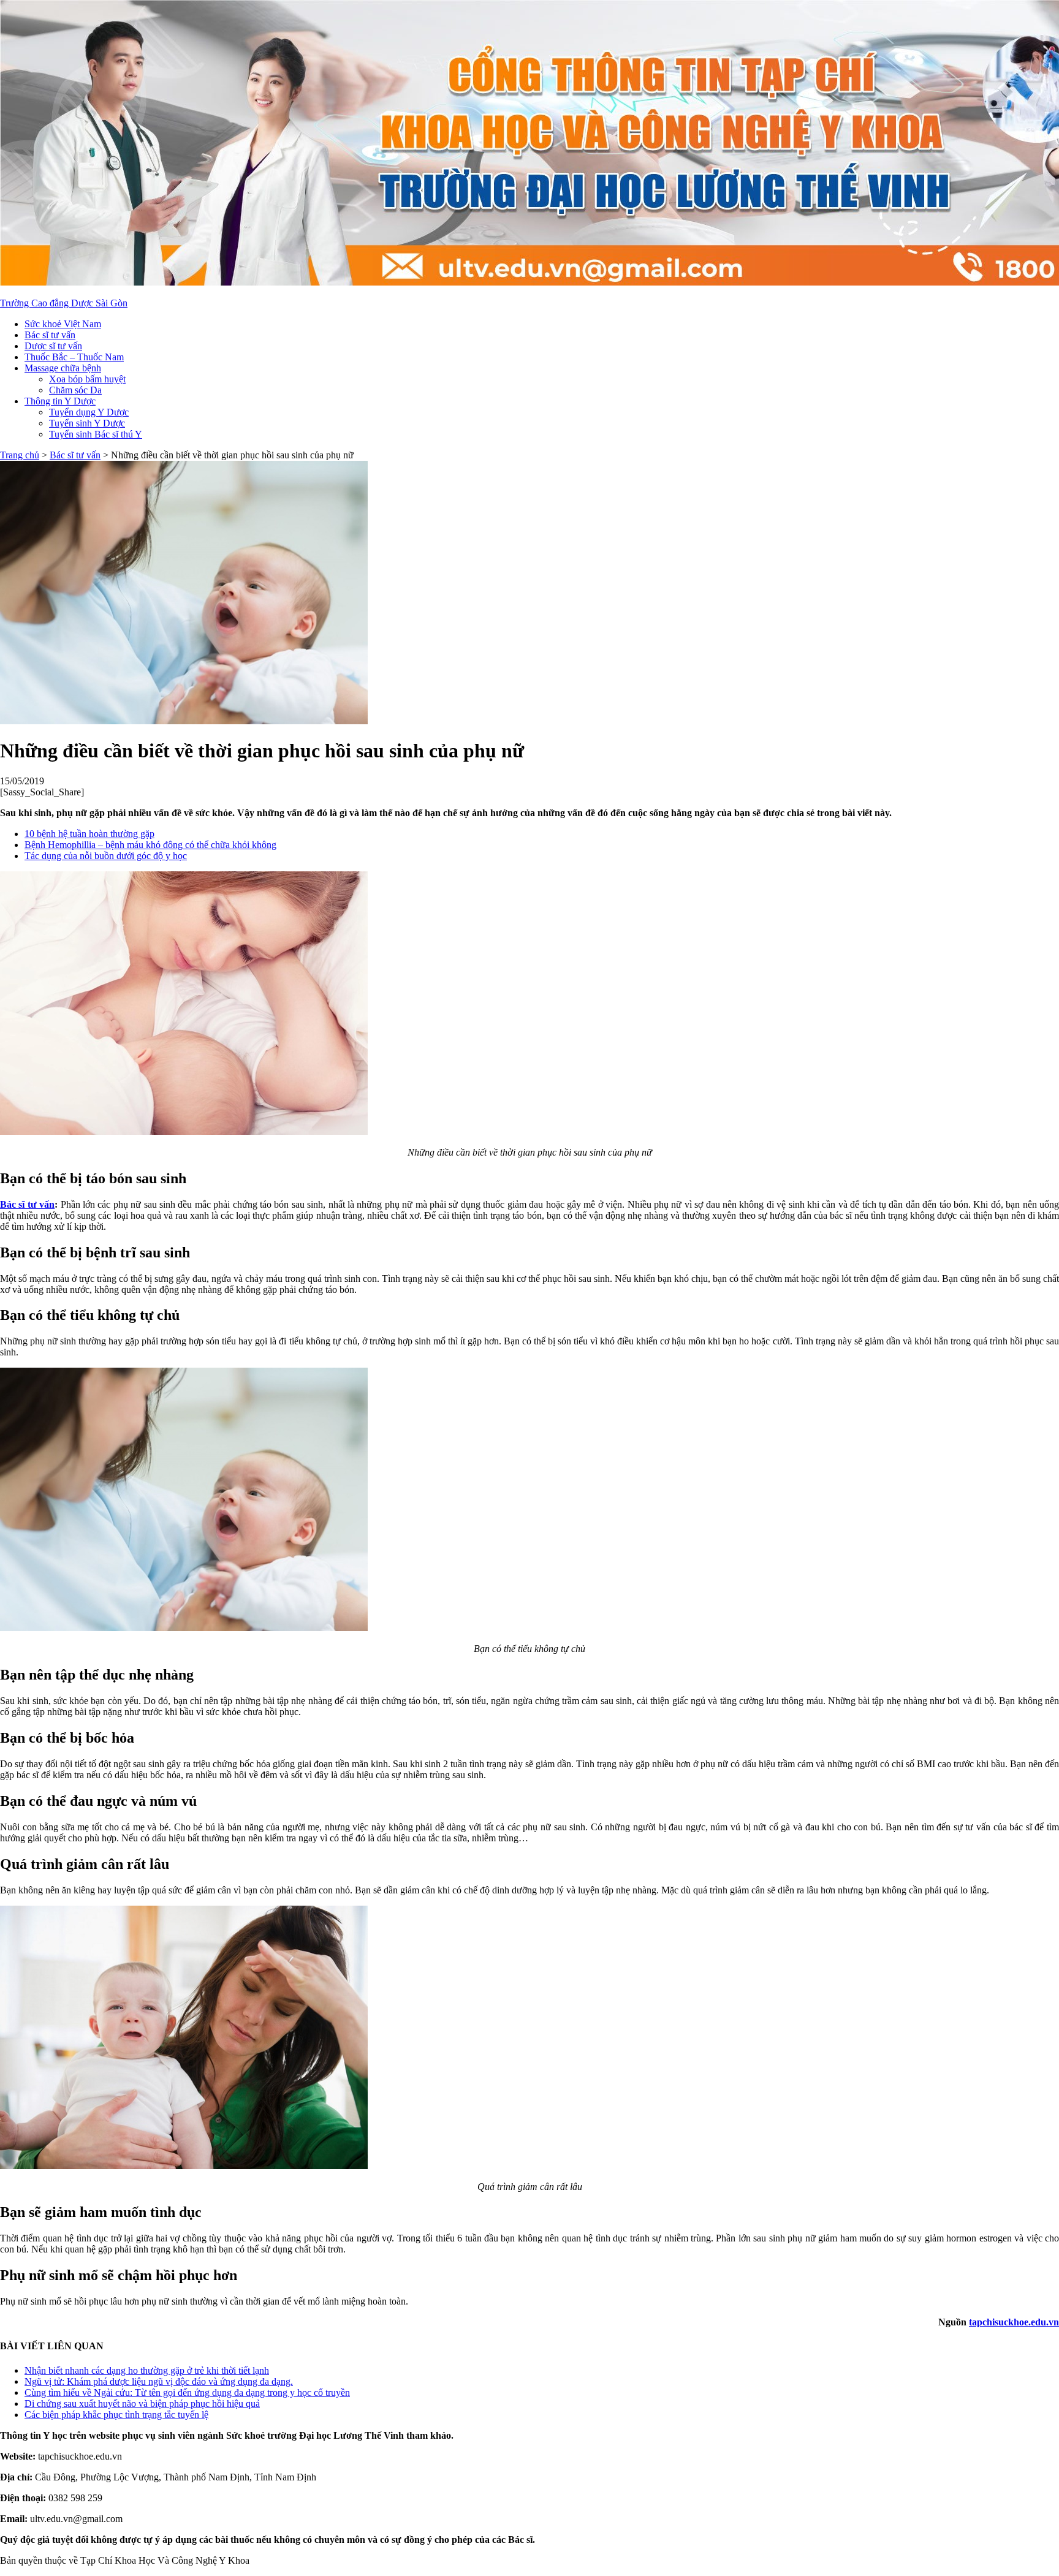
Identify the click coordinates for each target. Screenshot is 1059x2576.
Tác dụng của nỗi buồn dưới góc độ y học (106, 856)
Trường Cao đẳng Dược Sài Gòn (64, 303)
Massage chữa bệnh (63, 368)
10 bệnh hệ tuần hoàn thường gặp (89, 834)
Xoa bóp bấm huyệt (87, 379)
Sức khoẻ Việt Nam (63, 324)
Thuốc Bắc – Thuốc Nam (74, 357)
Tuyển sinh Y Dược (87, 423)
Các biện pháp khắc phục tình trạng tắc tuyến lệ (116, 2415)
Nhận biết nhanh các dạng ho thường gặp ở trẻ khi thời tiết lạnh (147, 2370)
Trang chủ (20, 455)
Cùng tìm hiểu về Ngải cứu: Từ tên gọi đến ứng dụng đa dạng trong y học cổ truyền (187, 2392)
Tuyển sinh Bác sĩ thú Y (96, 434)
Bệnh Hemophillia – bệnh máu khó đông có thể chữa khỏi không (150, 845)
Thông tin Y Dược (60, 401)
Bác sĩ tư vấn (50, 335)
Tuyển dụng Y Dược (89, 412)
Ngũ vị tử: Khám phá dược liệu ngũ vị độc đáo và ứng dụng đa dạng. (159, 2381)
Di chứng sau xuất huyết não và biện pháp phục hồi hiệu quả (142, 2404)
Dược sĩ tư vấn (53, 346)
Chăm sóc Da (75, 390)
